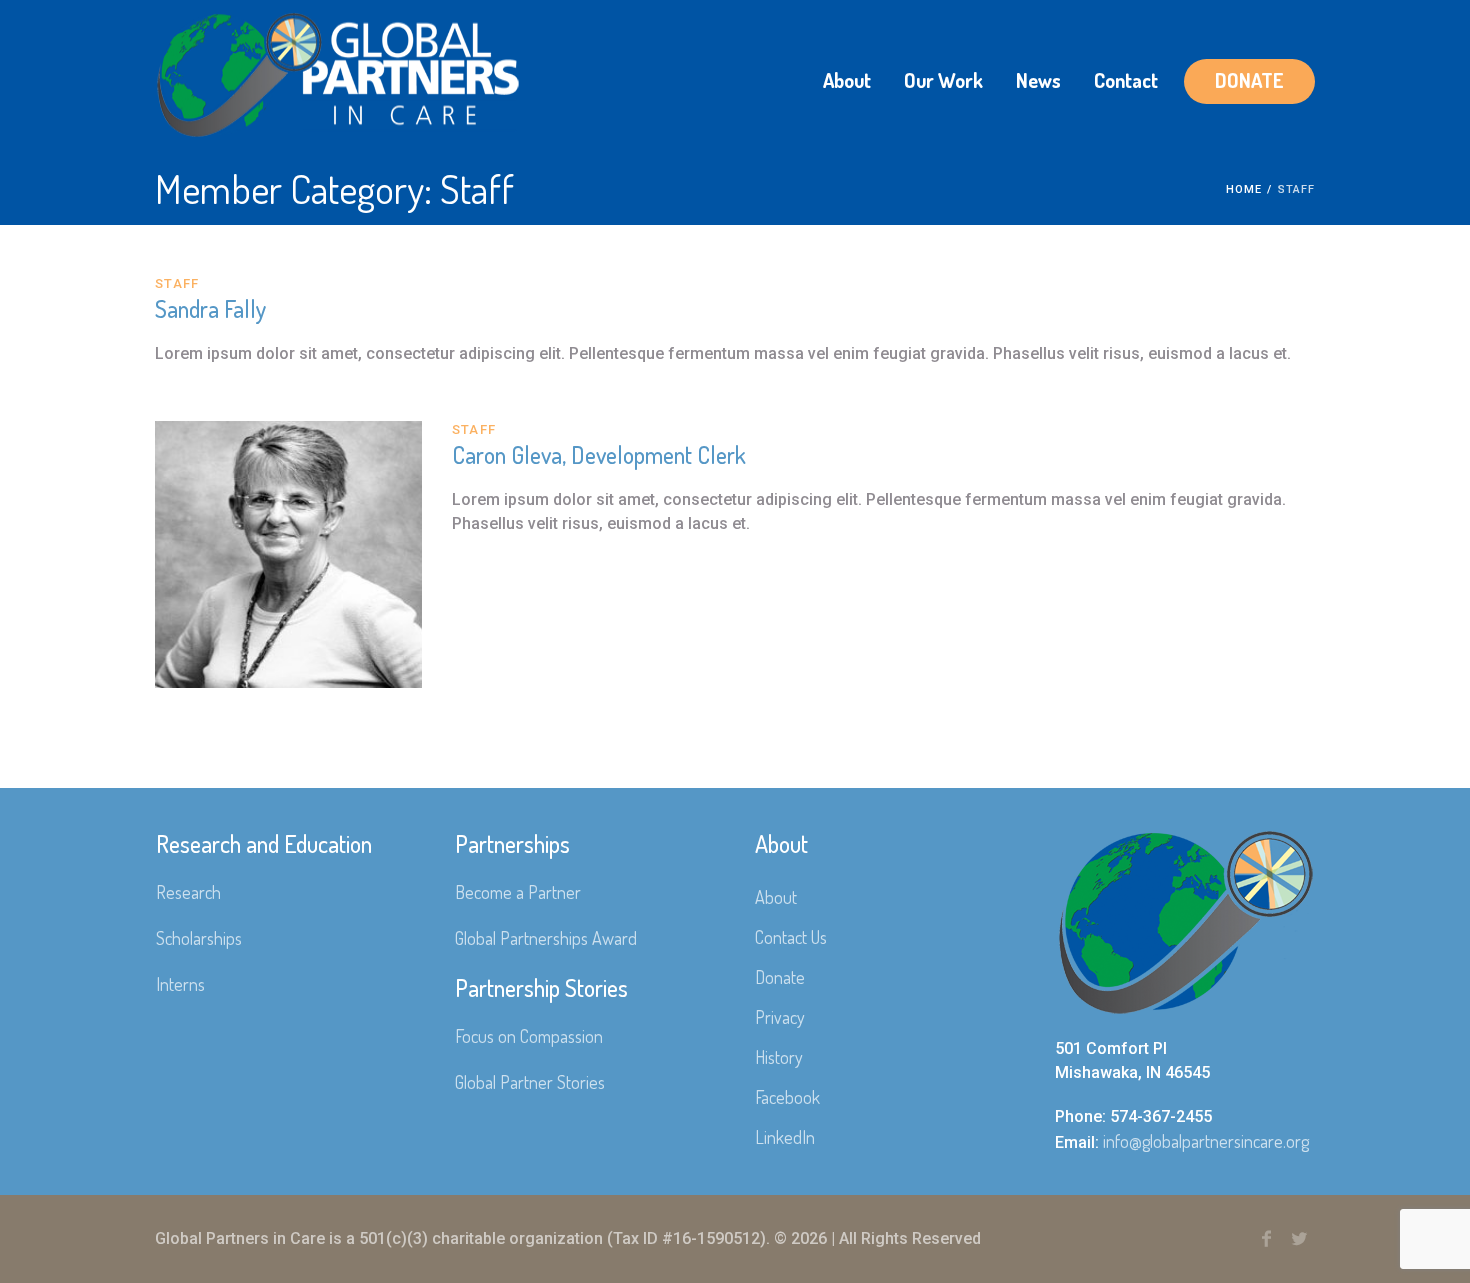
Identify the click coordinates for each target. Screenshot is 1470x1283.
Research (188, 892)
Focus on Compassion (529, 1036)
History (779, 1057)
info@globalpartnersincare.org (1206, 1141)
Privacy (780, 1017)
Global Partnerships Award (546, 938)
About (776, 897)
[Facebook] (1266, 1239)
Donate (780, 977)
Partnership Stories (541, 987)
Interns (180, 984)
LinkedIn (785, 1137)
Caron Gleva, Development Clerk (599, 454)
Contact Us (791, 937)
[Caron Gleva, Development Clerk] (288, 554)
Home (1244, 189)
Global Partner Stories (530, 1082)
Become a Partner (518, 892)
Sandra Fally (210, 308)
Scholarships (199, 938)
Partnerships (512, 843)
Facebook (787, 1097)
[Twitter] (1299, 1239)
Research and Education (264, 843)
